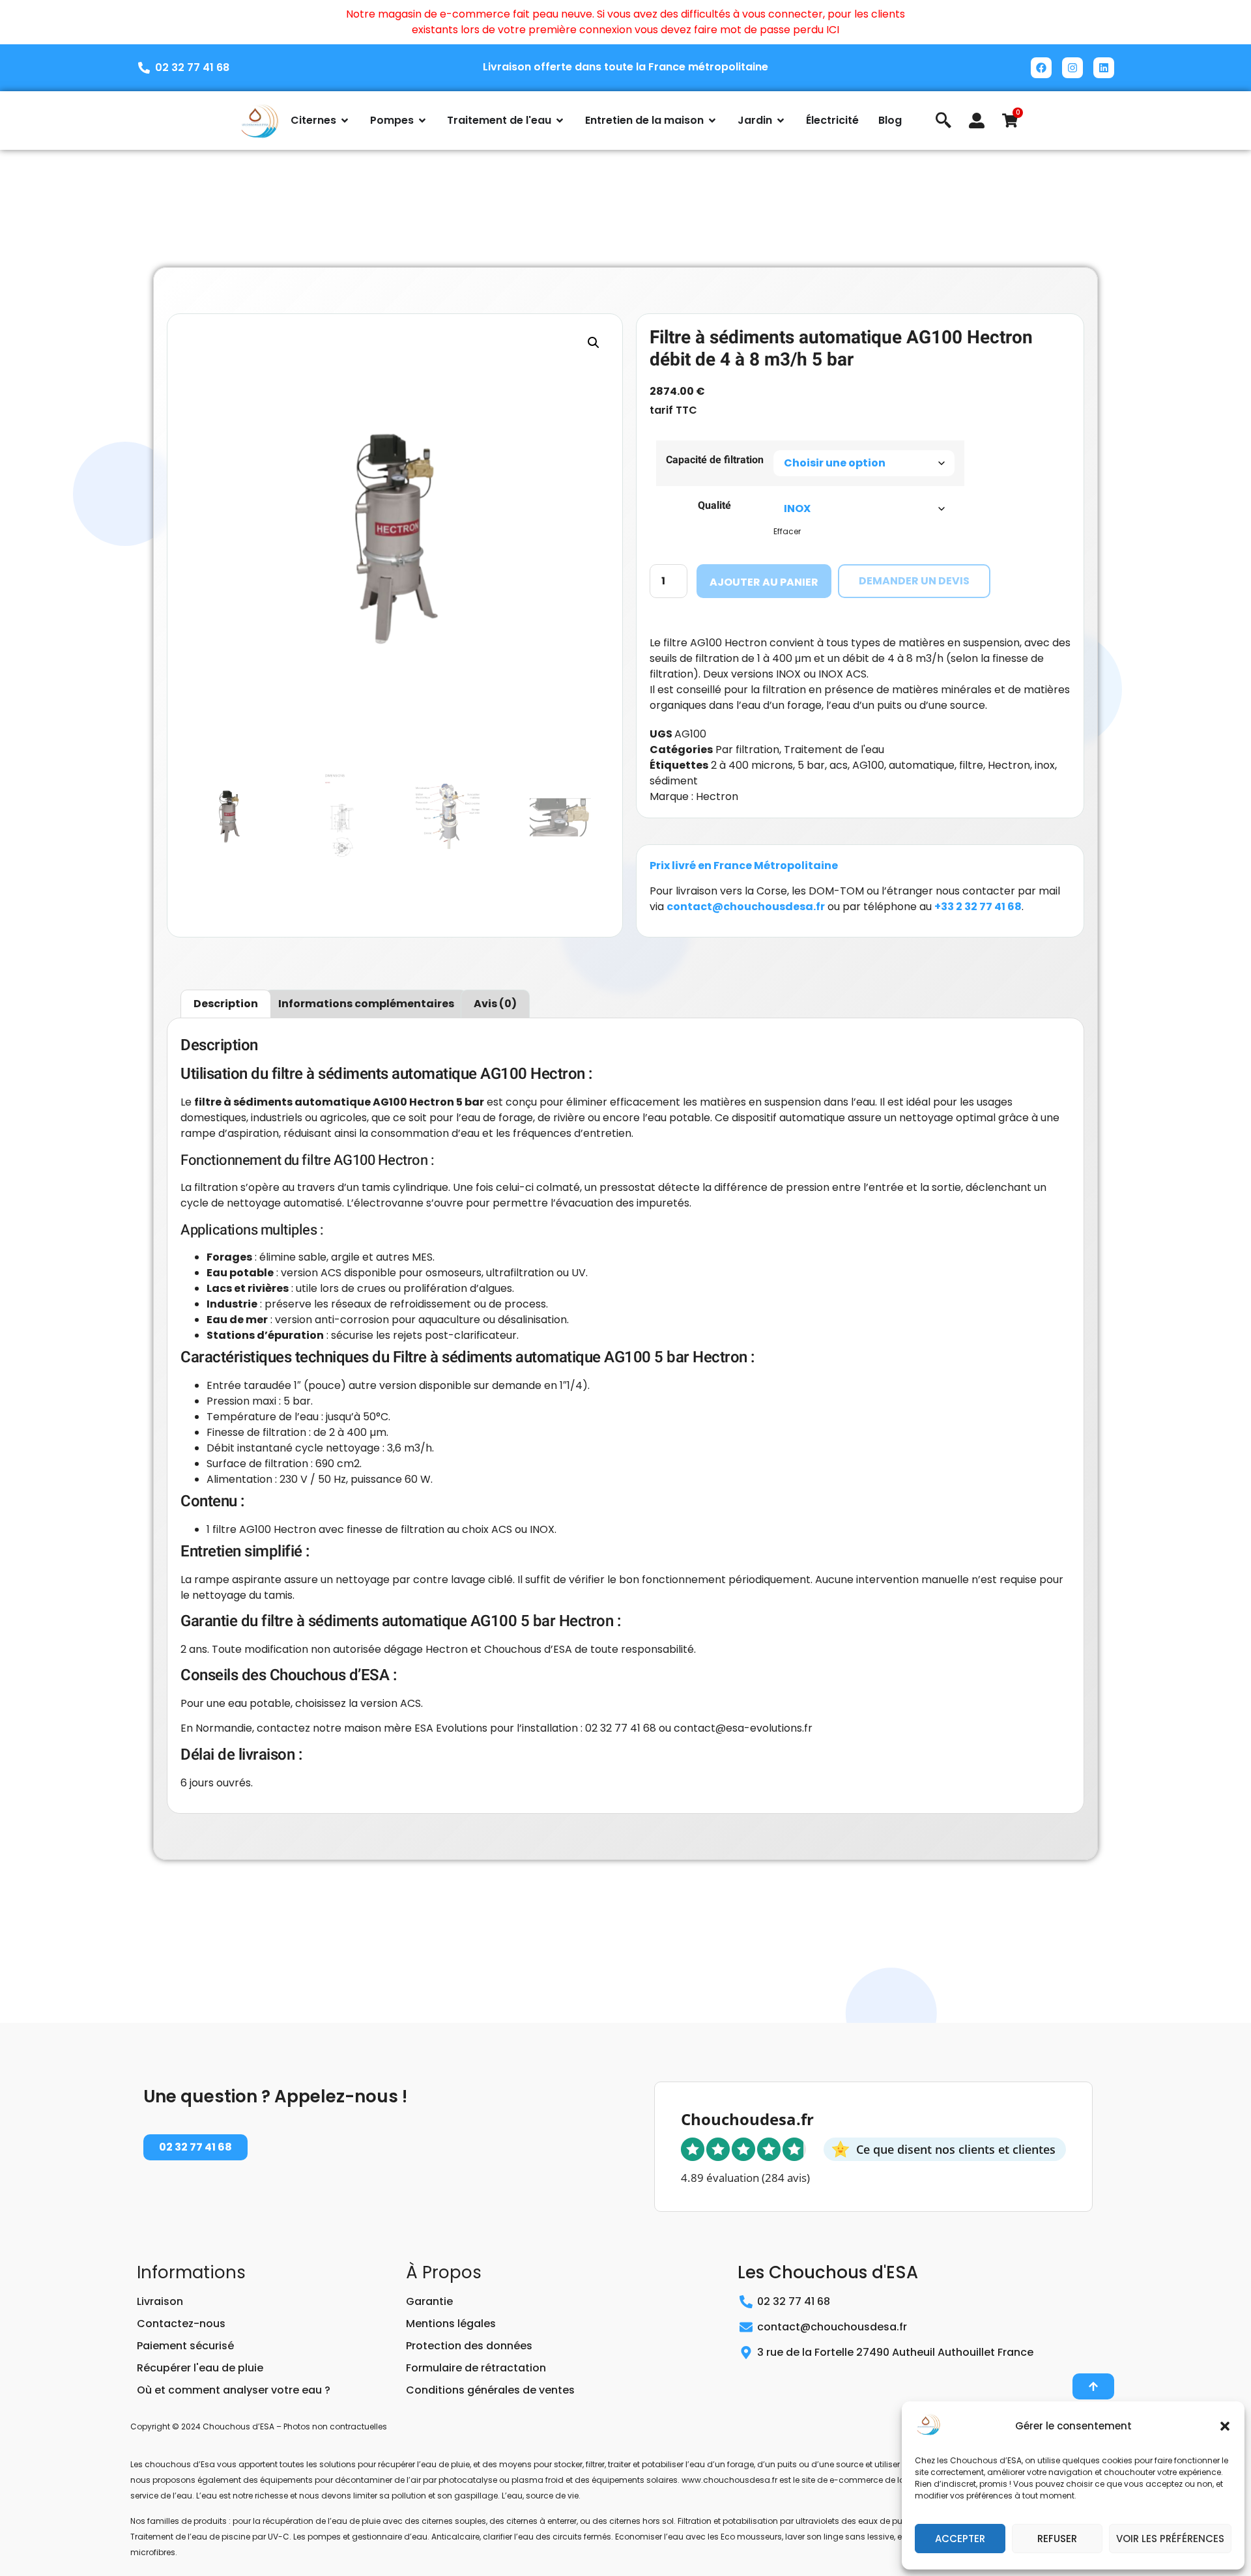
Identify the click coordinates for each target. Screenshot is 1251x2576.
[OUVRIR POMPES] (422, 121)
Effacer (787, 531)
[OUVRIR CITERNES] (345, 121)
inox (1045, 765)
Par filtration (747, 750)
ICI (833, 30)
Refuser (1057, 2539)
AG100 (868, 765)
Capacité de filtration (715, 460)
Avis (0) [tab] (495, 1004)
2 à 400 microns (752, 765)
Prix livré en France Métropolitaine (744, 866)
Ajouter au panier (764, 582)
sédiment (674, 781)
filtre (971, 765)
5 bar (811, 765)
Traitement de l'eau (834, 750)
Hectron (1009, 765)
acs (839, 765)
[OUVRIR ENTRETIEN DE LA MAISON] (712, 121)
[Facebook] (1041, 68)
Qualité (714, 506)
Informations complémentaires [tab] (366, 1004)
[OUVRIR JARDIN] (781, 121)
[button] (1225, 2426)
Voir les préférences (1170, 2539)
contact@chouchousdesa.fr (746, 907)
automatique (922, 765)
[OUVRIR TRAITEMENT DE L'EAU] (560, 121)
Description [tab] (226, 1004)
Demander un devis (914, 581)
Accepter (960, 2539)
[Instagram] (1072, 68)
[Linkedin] (1104, 68)
